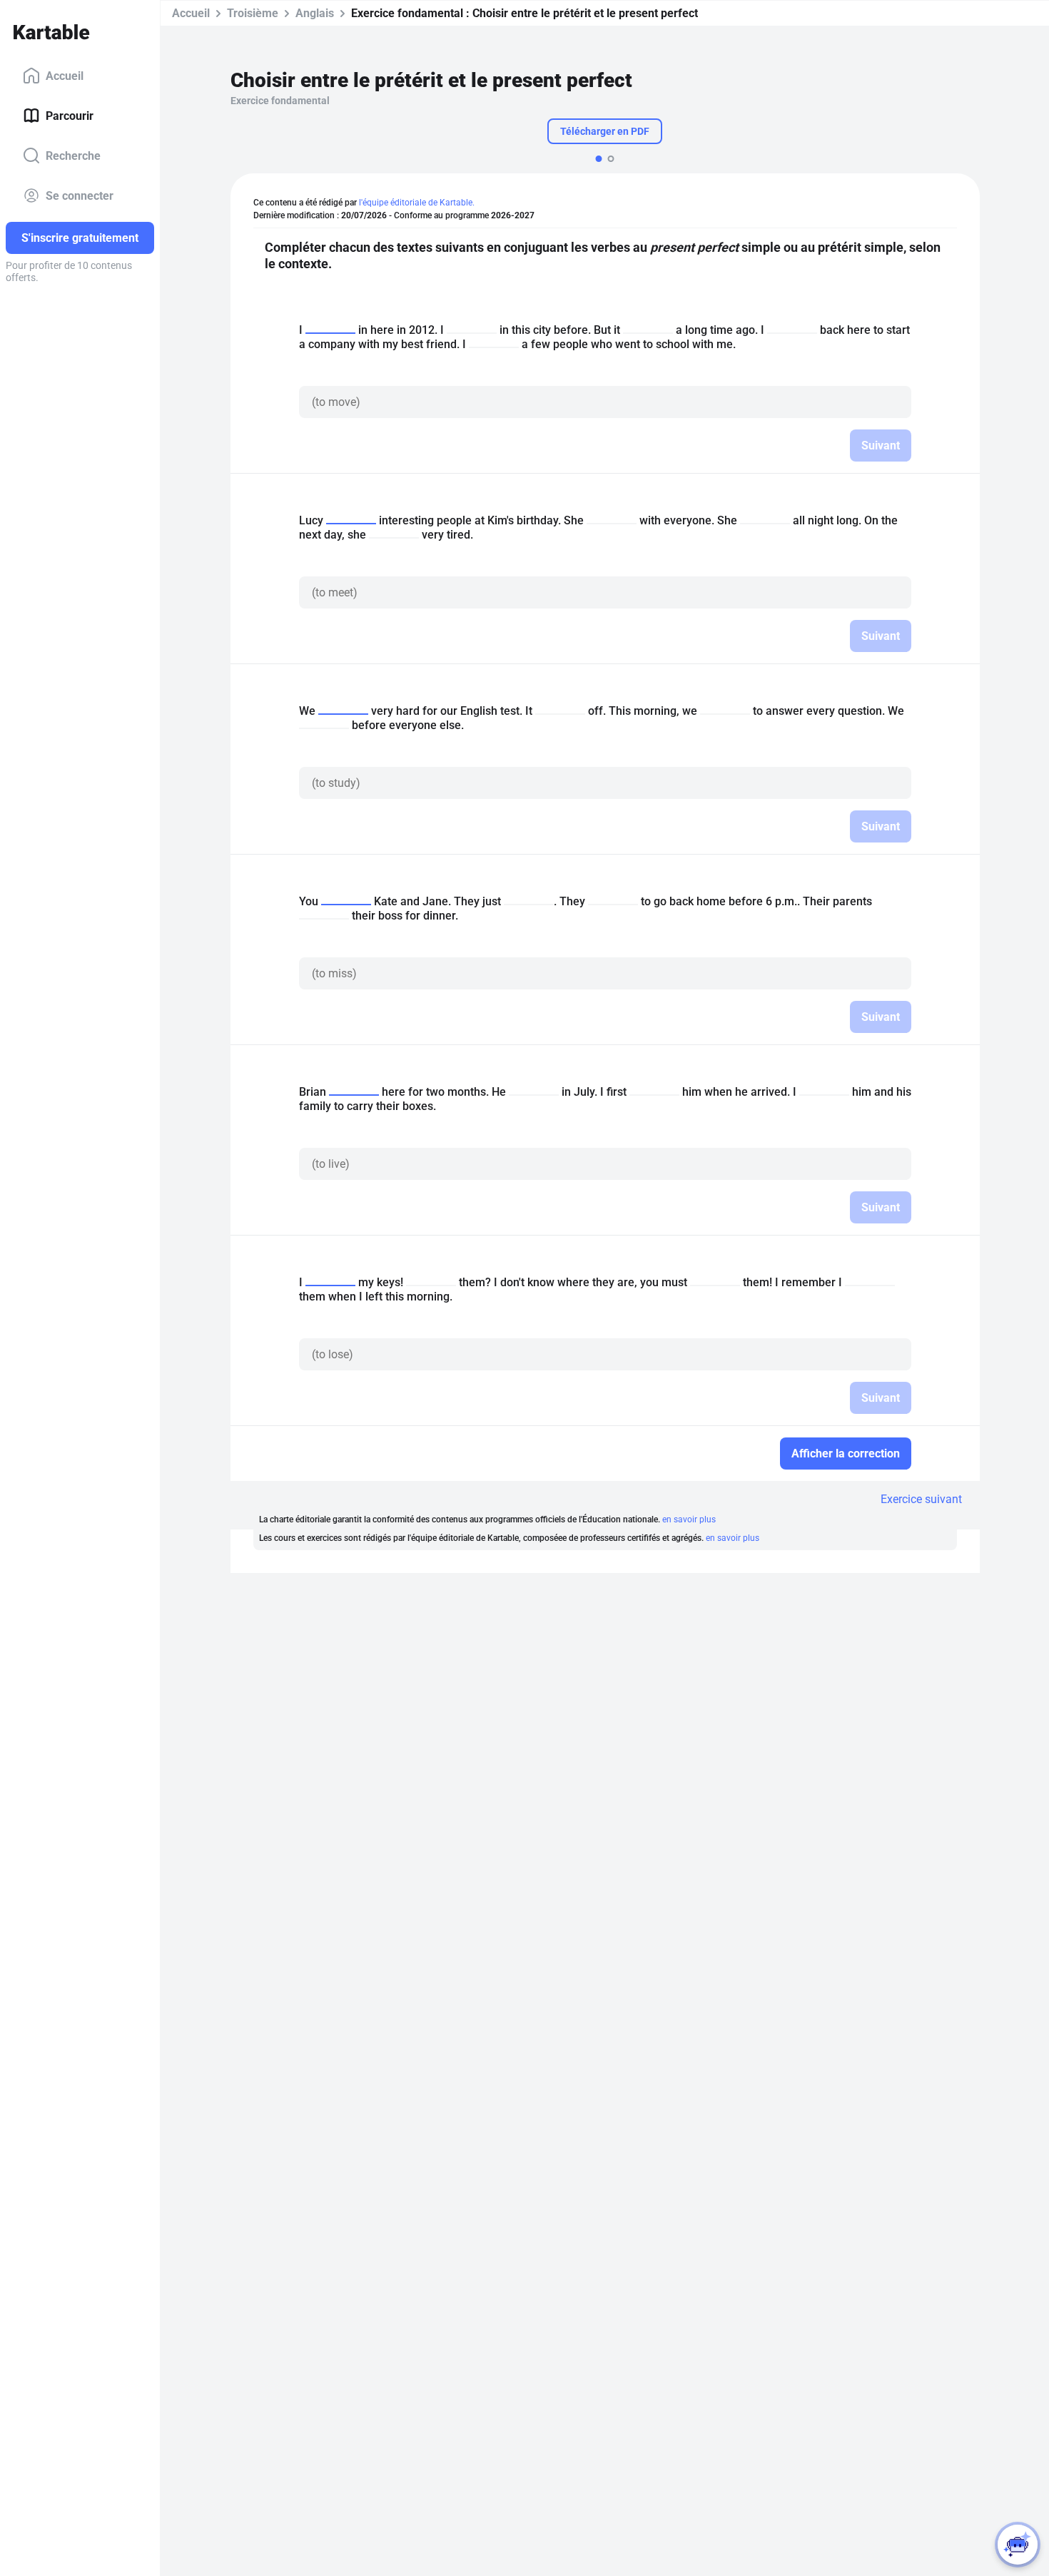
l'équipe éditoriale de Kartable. (417, 203)
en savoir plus (689, 1519)
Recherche (73, 155)
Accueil (65, 75)
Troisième (253, 13)
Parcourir (70, 115)
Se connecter (80, 195)
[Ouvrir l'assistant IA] (1018, 2545)
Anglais (315, 13)
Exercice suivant (921, 1499)
